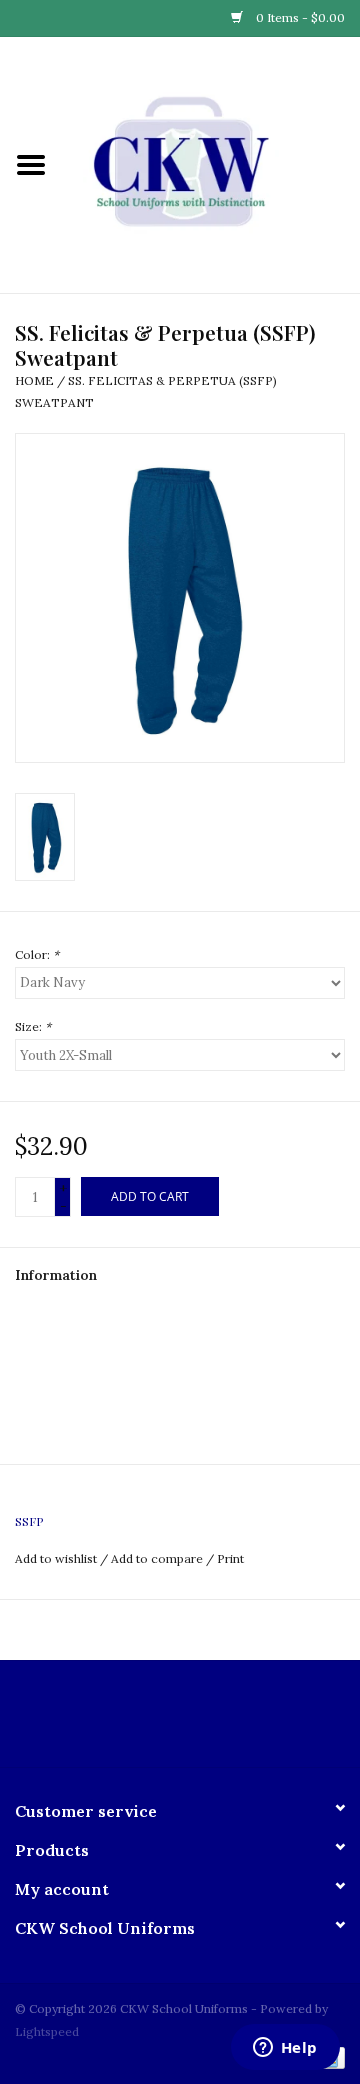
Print (230, 1558)
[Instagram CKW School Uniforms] (198, 1721)
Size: (33, 1026)
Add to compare (158, 1558)
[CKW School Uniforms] (211, 164)
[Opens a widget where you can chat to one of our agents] (285, 2049)
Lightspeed (47, 2031)
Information (56, 1275)
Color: (37, 954)
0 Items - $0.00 (299, 17)
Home (34, 380)
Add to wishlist (56, 1558)
